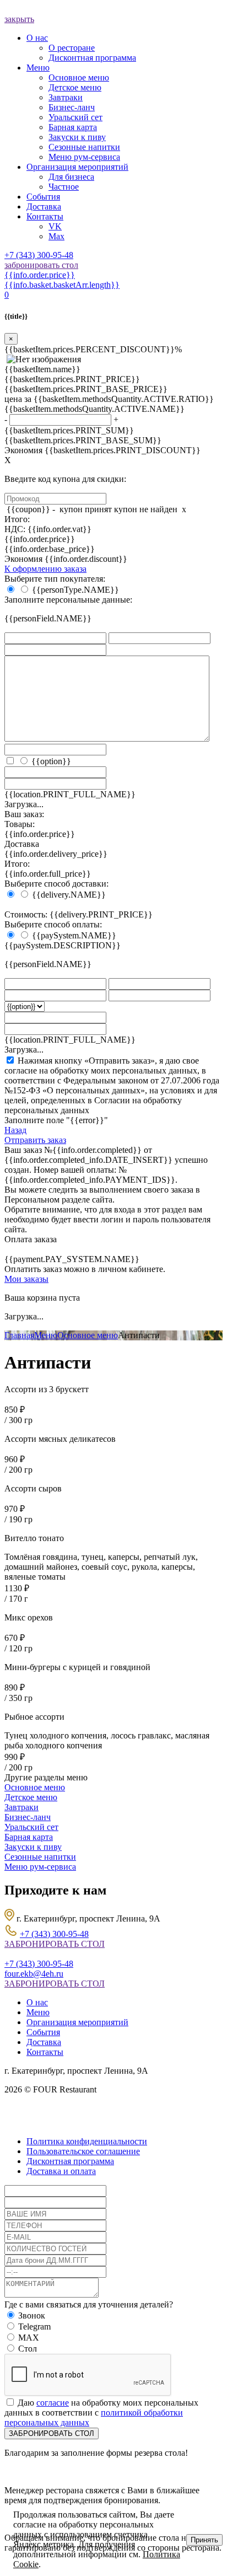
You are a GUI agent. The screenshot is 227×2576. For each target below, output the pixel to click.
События (43, 2032)
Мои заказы (26, 1279)
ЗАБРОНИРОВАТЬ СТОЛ (55, 1944)
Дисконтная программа (70, 2161)
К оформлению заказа (45, 569)
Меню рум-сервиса (40, 1867)
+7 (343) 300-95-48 (39, 255)
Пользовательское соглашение (83, 2151)
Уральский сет (31, 1827)
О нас (37, 2002)
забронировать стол (41, 265)
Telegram (34, 2327)
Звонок (32, 2315)
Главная (19, 1335)
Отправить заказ (35, 1140)
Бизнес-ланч (28, 1817)
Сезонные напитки (40, 1857)
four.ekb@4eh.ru (34, 1974)
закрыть (19, 19)
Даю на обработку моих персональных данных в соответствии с (101, 2413)
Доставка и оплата (61, 2171)
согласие (53, 2403)
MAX (29, 2338)
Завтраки (21, 1807)
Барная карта (29, 1837)
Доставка (44, 2042)
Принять (204, 2540)
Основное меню (88, 1335)
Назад (15, 1130)
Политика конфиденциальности (87, 2141)
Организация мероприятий (77, 2022)
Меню (46, 1335)
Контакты (45, 2052)
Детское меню (31, 1797)
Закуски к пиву (33, 1847)
